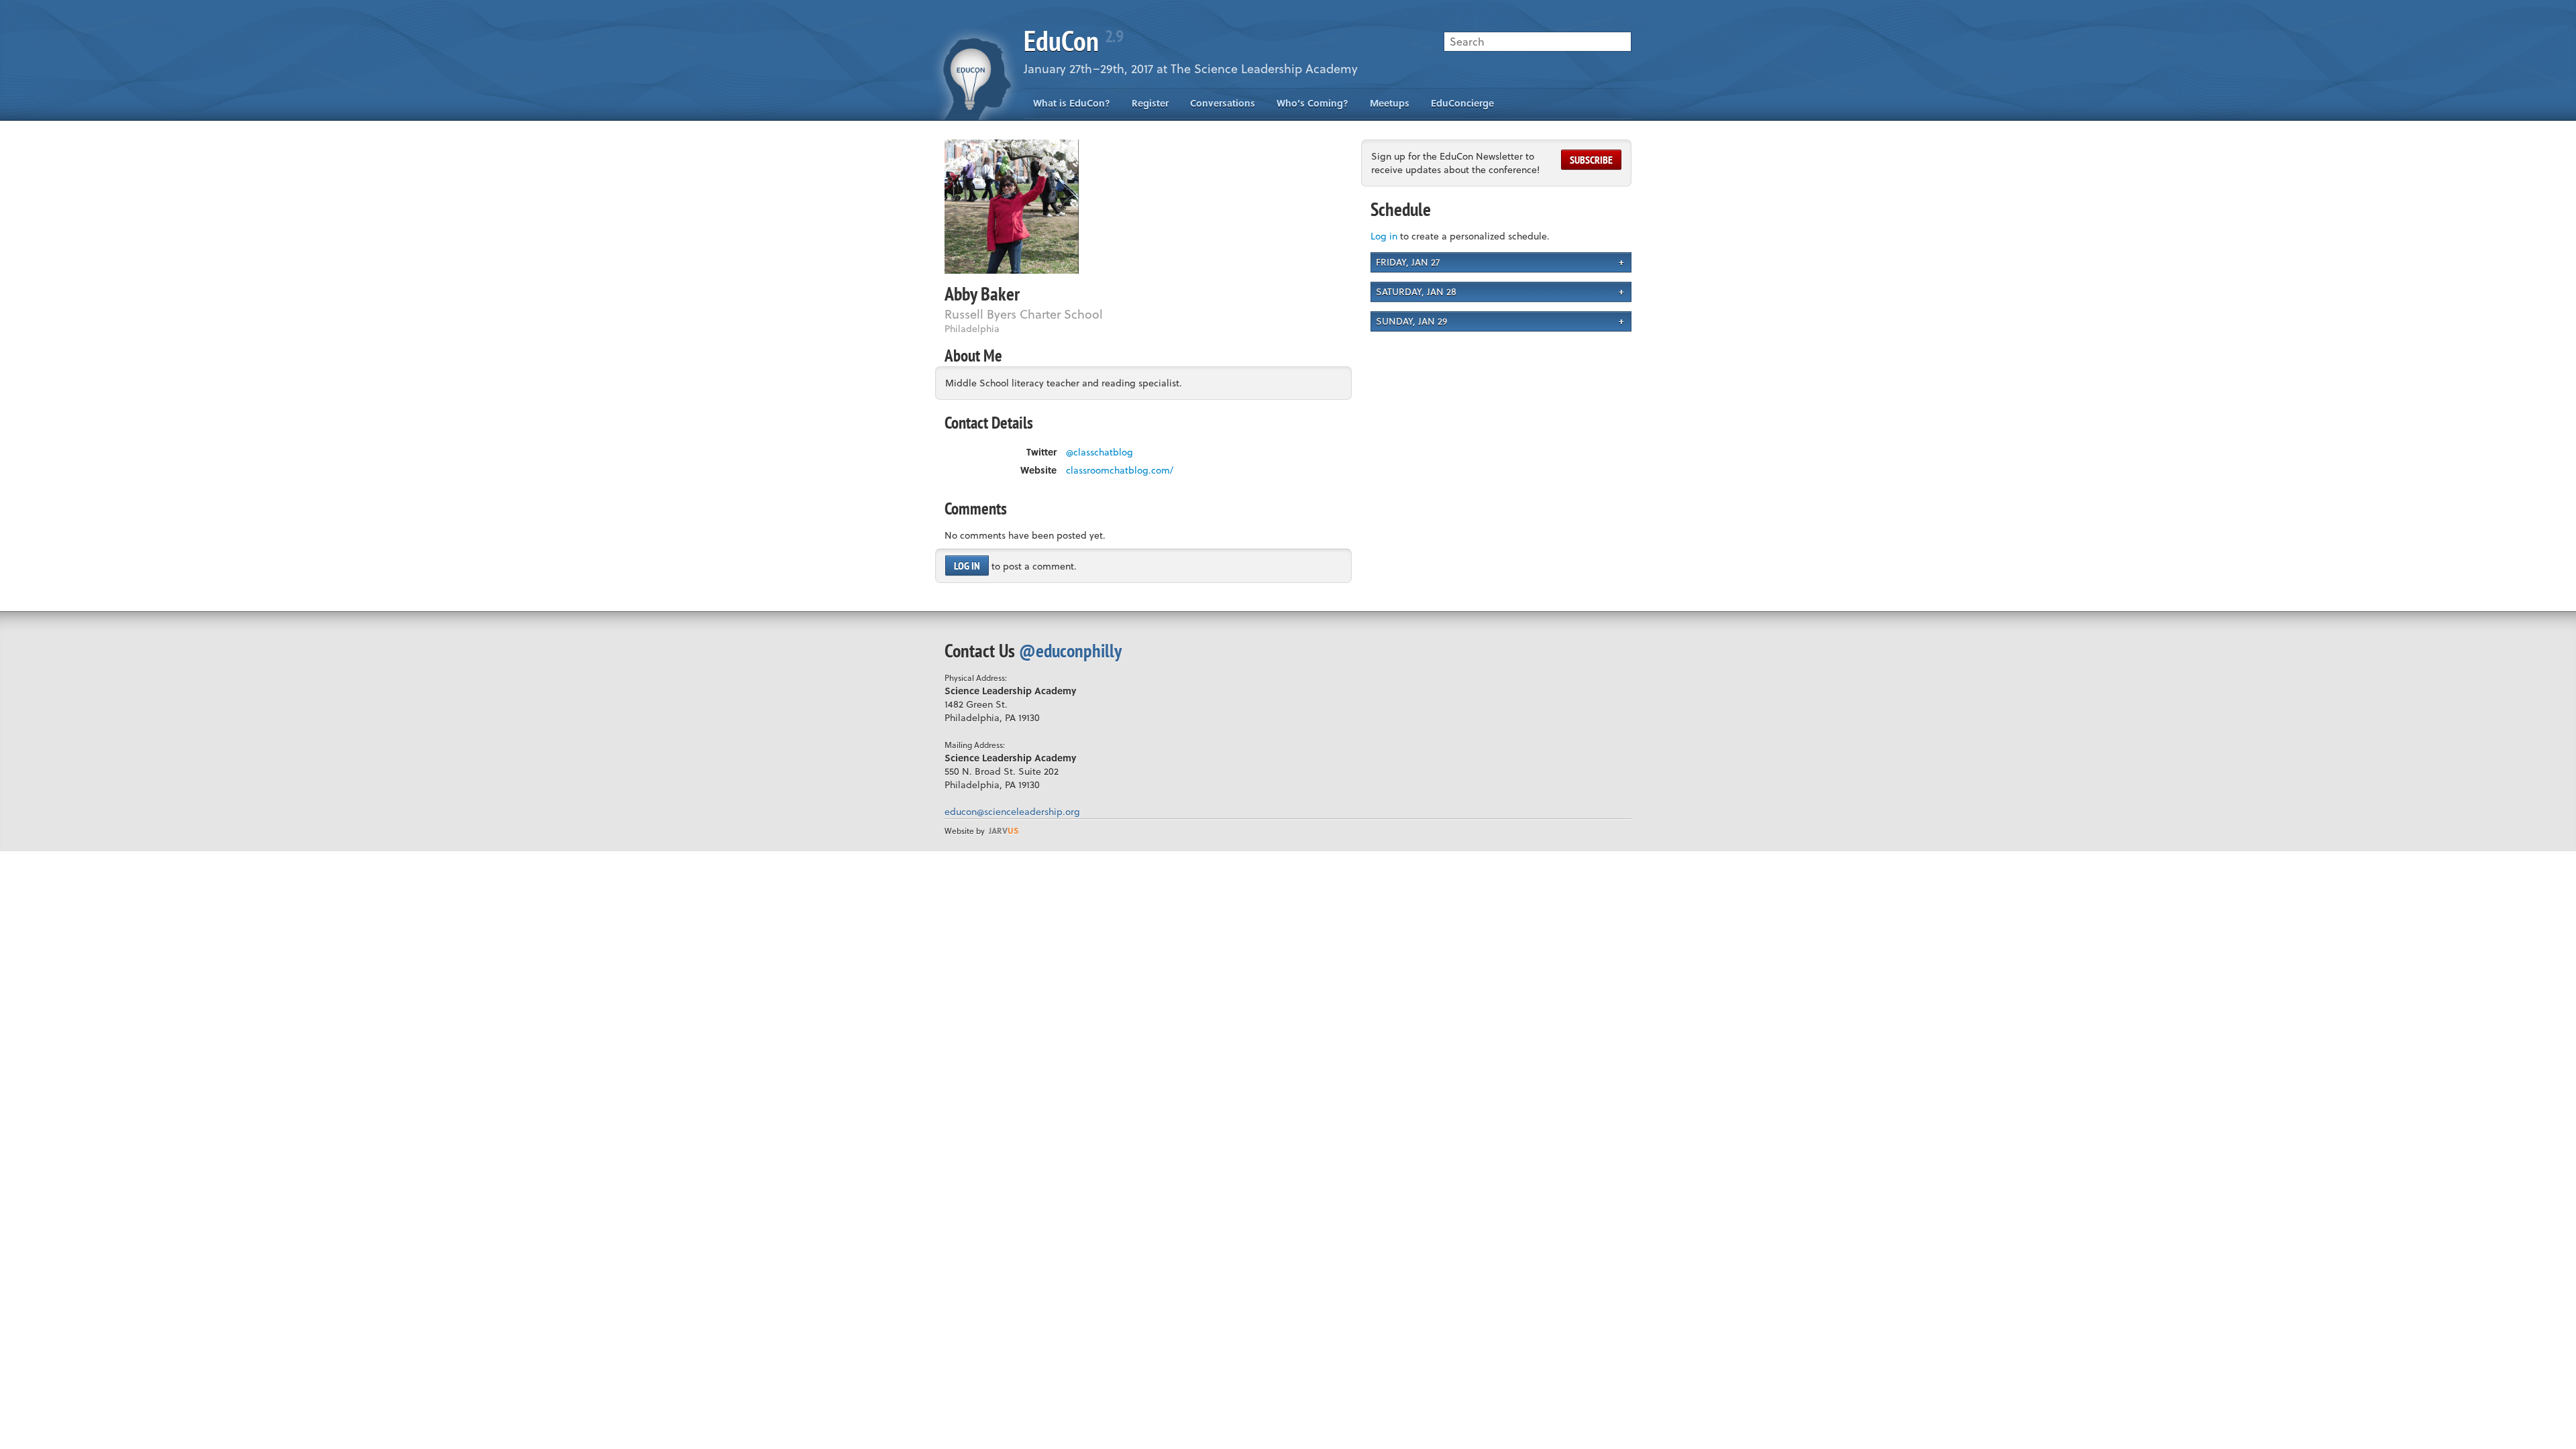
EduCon (1073, 41)
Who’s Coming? (1312, 103)
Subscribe (1591, 160)
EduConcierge (1462, 103)
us (1004, 830)
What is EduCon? (1072, 103)
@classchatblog (1099, 452)
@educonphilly (1070, 650)
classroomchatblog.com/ (1120, 470)
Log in (967, 566)
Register (1150, 103)
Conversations (1223, 103)
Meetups (1390, 103)
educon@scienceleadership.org (1012, 811)
